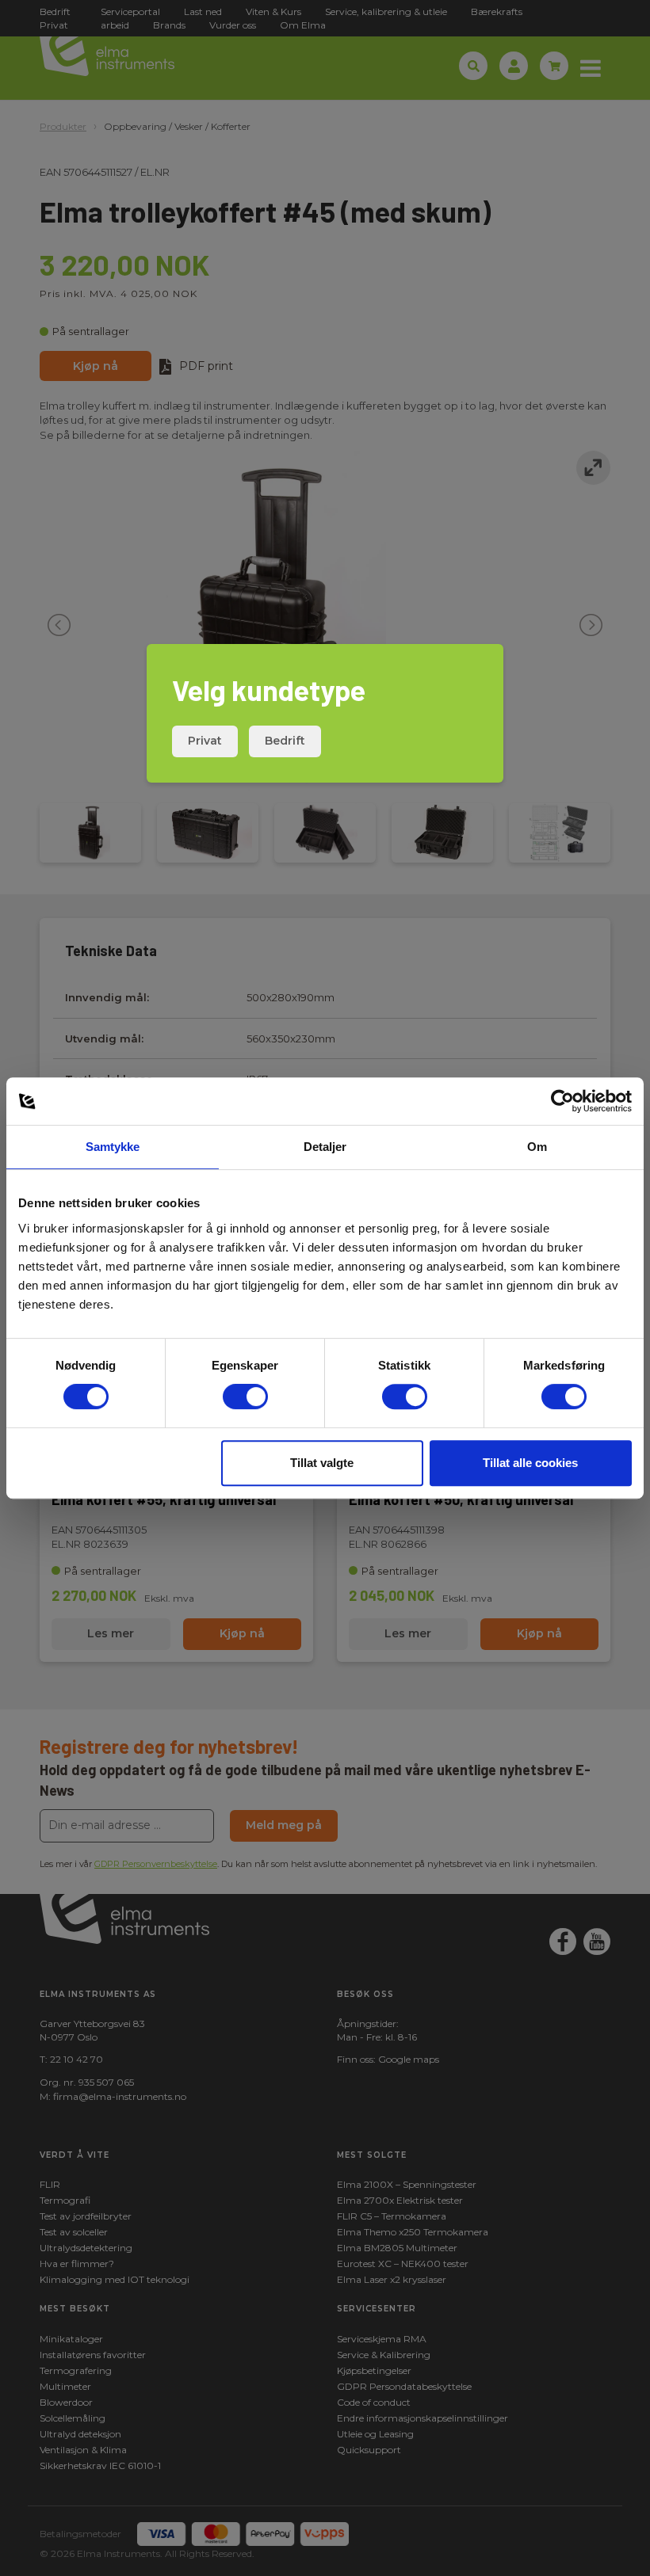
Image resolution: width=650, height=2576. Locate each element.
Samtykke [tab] (113, 1147)
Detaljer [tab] (325, 1147)
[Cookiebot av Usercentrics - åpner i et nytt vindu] (562, 1101)
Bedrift (285, 741)
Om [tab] (537, 1147)
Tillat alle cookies (530, 1463)
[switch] (245, 1397)
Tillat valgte (322, 1463)
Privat (205, 741)
